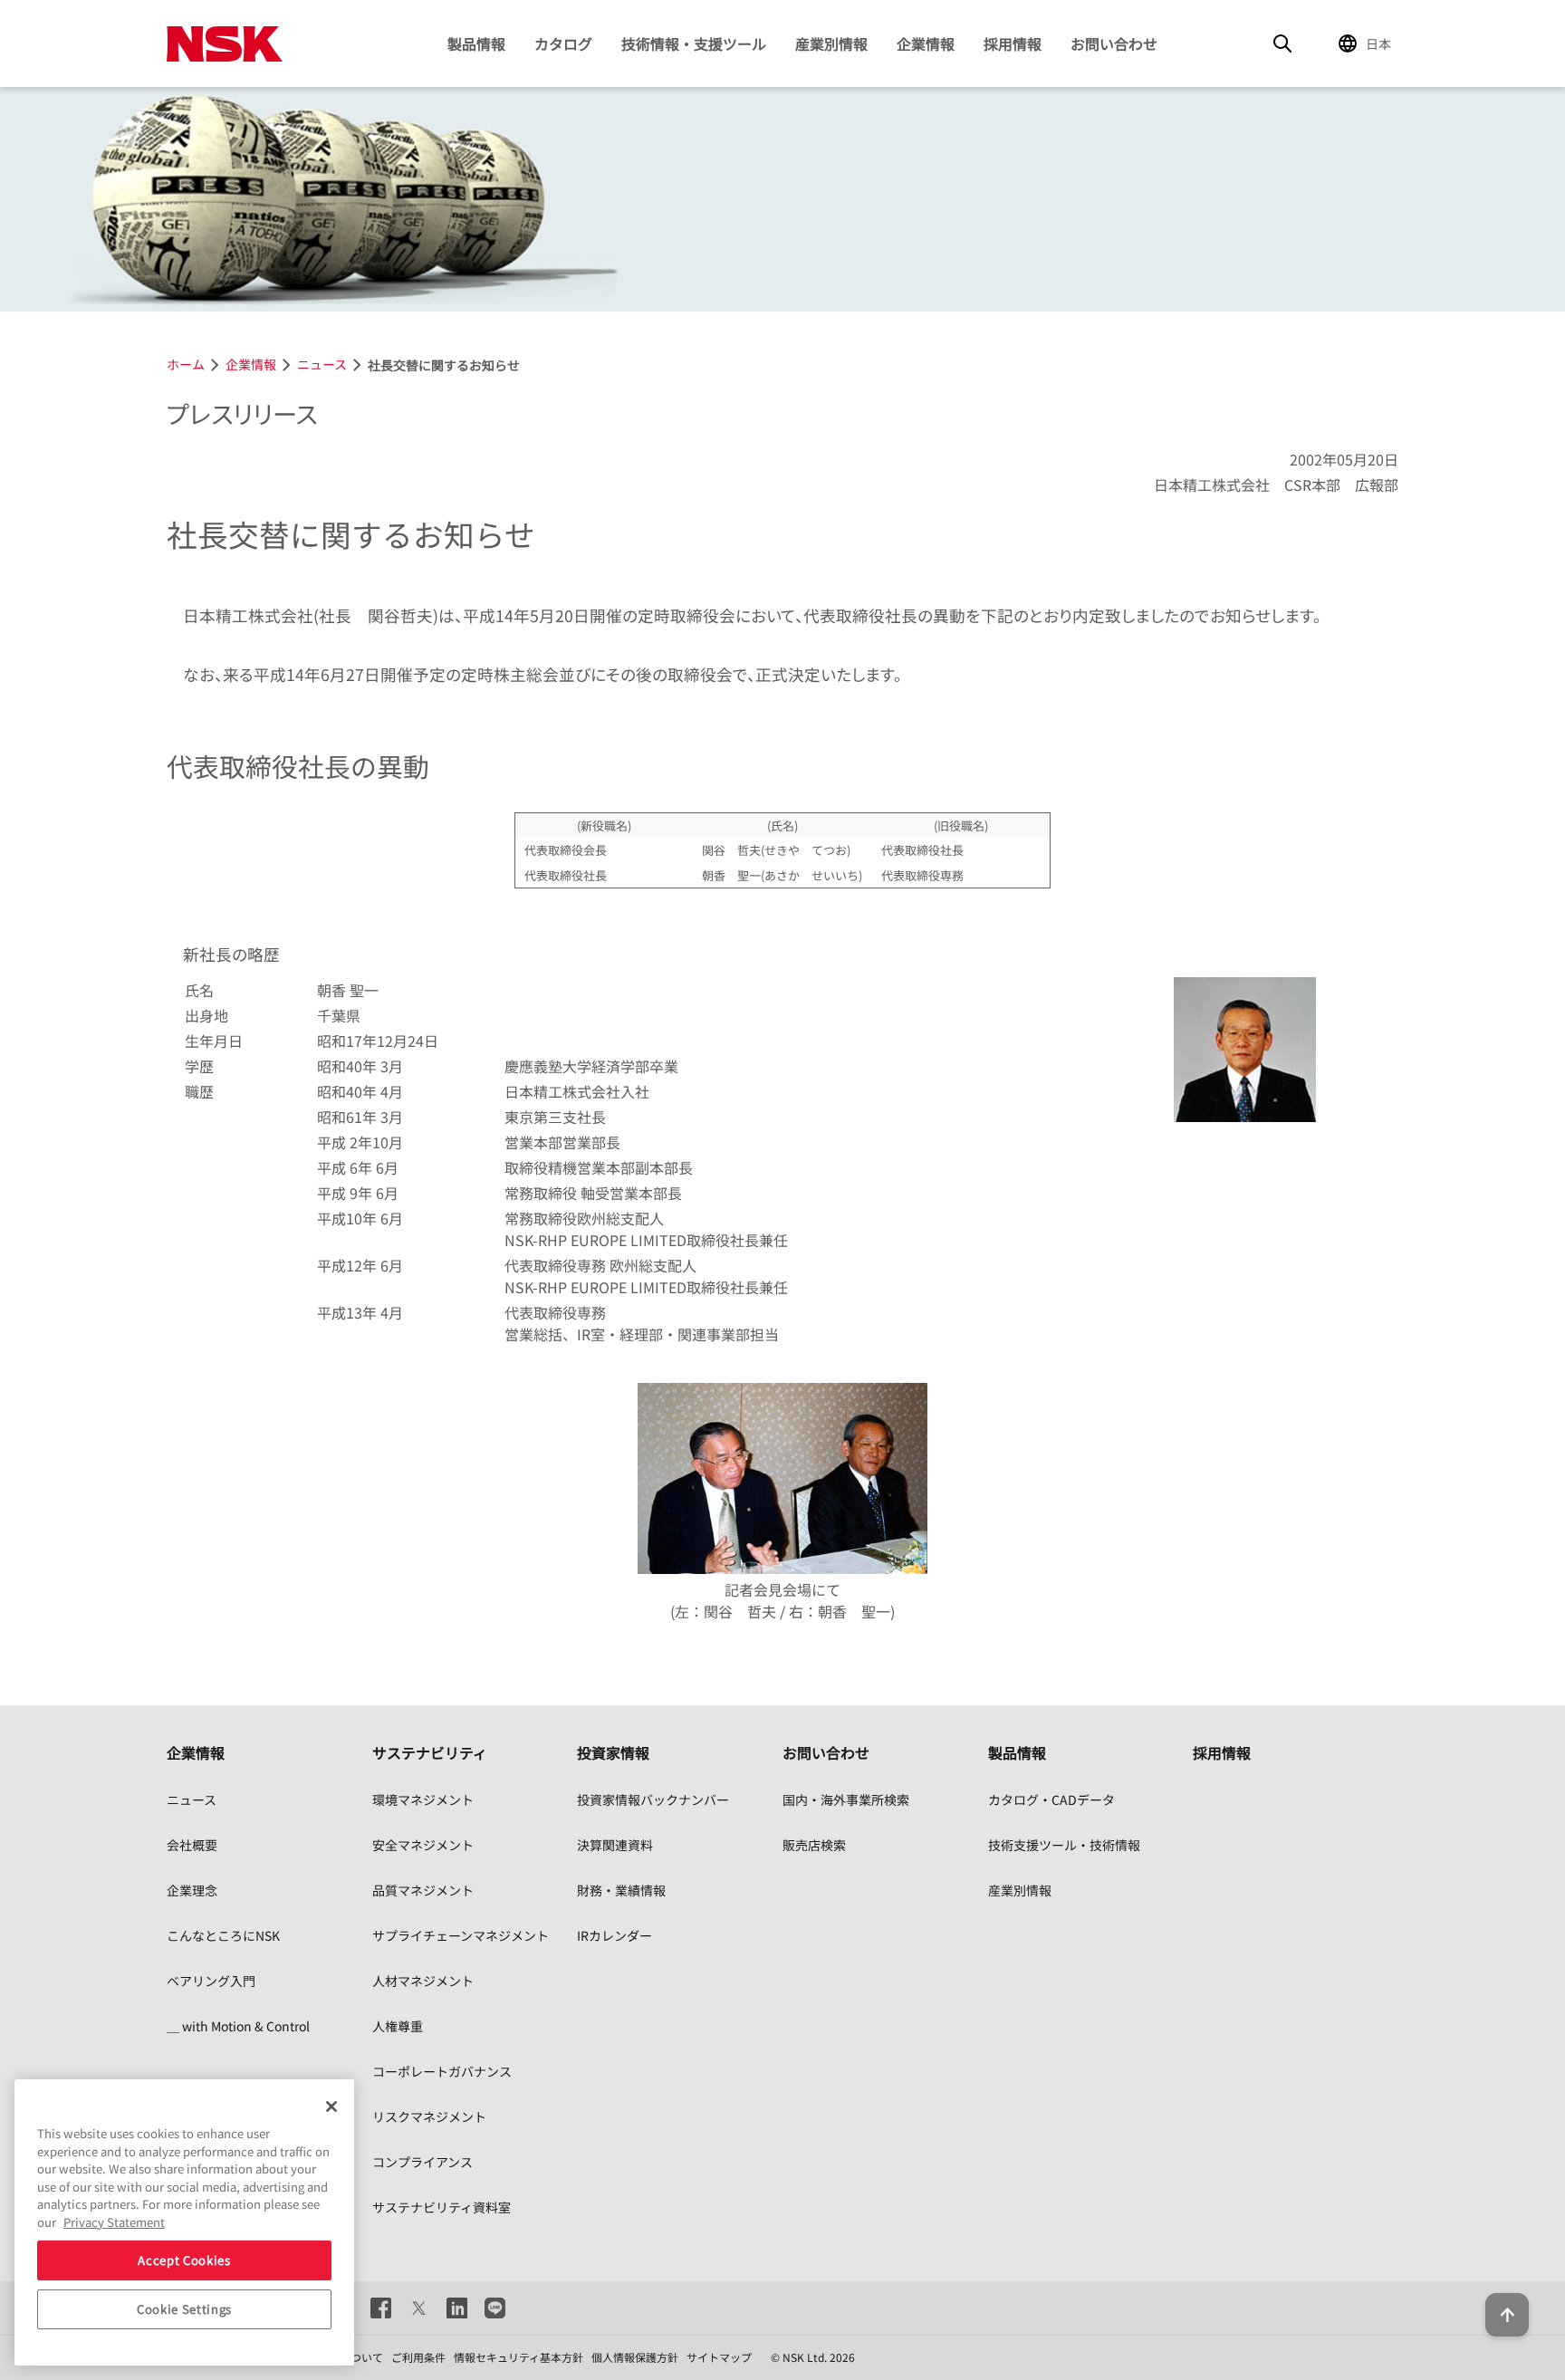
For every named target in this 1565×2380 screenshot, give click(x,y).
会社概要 (192, 1845)
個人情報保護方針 (635, 2357)
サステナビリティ (430, 1752)
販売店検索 (814, 1845)
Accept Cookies (184, 2260)
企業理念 (192, 1890)
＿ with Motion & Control (238, 2026)
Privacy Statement (114, 2222)
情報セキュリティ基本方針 (518, 2357)
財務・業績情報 (621, 1890)
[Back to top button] (1507, 2315)
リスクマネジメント (429, 2116)
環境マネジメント (423, 1799)
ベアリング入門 (211, 1981)
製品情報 (476, 43)
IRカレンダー (614, 1935)
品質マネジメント (423, 1890)
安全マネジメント (423, 1845)
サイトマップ (719, 2357)
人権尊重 (398, 2026)
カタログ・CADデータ (1051, 1799)
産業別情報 (831, 43)
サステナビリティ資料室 (442, 2207)
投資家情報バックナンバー (653, 1799)
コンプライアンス (422, 2162)
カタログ (563, 43)
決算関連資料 (615, 1845)
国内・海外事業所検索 (846, 1799)
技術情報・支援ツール (694, 43)
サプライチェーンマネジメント (461, 1935)
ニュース (192, 1799)
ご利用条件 (418, 2357)
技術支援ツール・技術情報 (1064, 1845)
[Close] (331, 2106)
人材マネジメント (423, 1981)
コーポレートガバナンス (442, 2071)
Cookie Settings (184, 2309)
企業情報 (926, 43)
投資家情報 (613, 1752)
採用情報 (1013, 43)
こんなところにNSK (223, 1935)
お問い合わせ (1114, 43)
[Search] (1282, 43)
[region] (184, 2222)
